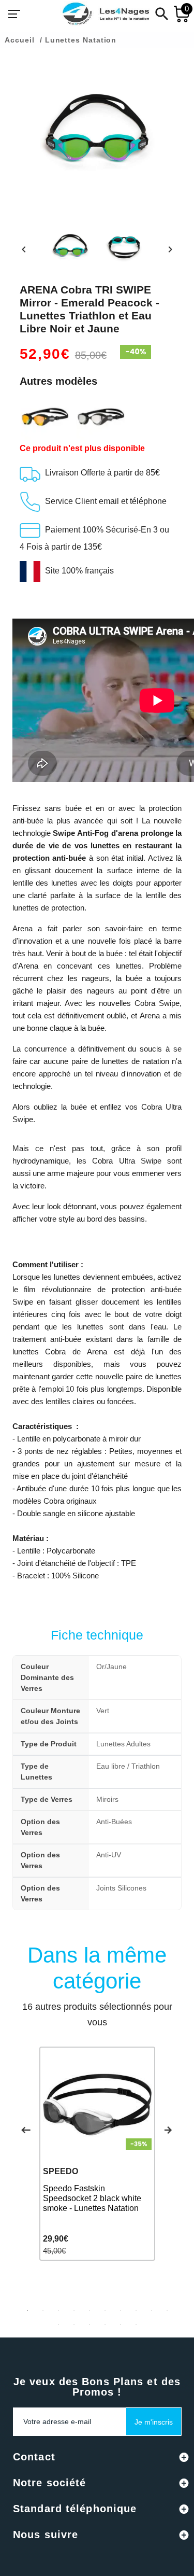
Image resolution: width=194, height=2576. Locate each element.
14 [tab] (105, 2325)
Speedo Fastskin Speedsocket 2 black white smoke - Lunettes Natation (92, 2198)
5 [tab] (89, 2311)
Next (168, 2130)
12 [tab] (74, 2325)
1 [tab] (27, 2311)
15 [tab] (121, 2325)
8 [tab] (136, 2311)
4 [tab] (74, 2311)
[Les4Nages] (106, 14)
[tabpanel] (97, 2154)
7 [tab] (121, 2311)
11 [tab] (58, 2325)
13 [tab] (89, 2325)
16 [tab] (136, 2325)
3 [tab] (58, 2311)
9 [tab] (152, 2311)
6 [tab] (105, 2311)
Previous (26, 2130)
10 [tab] (167, 2311)
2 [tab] (43, 2311)
